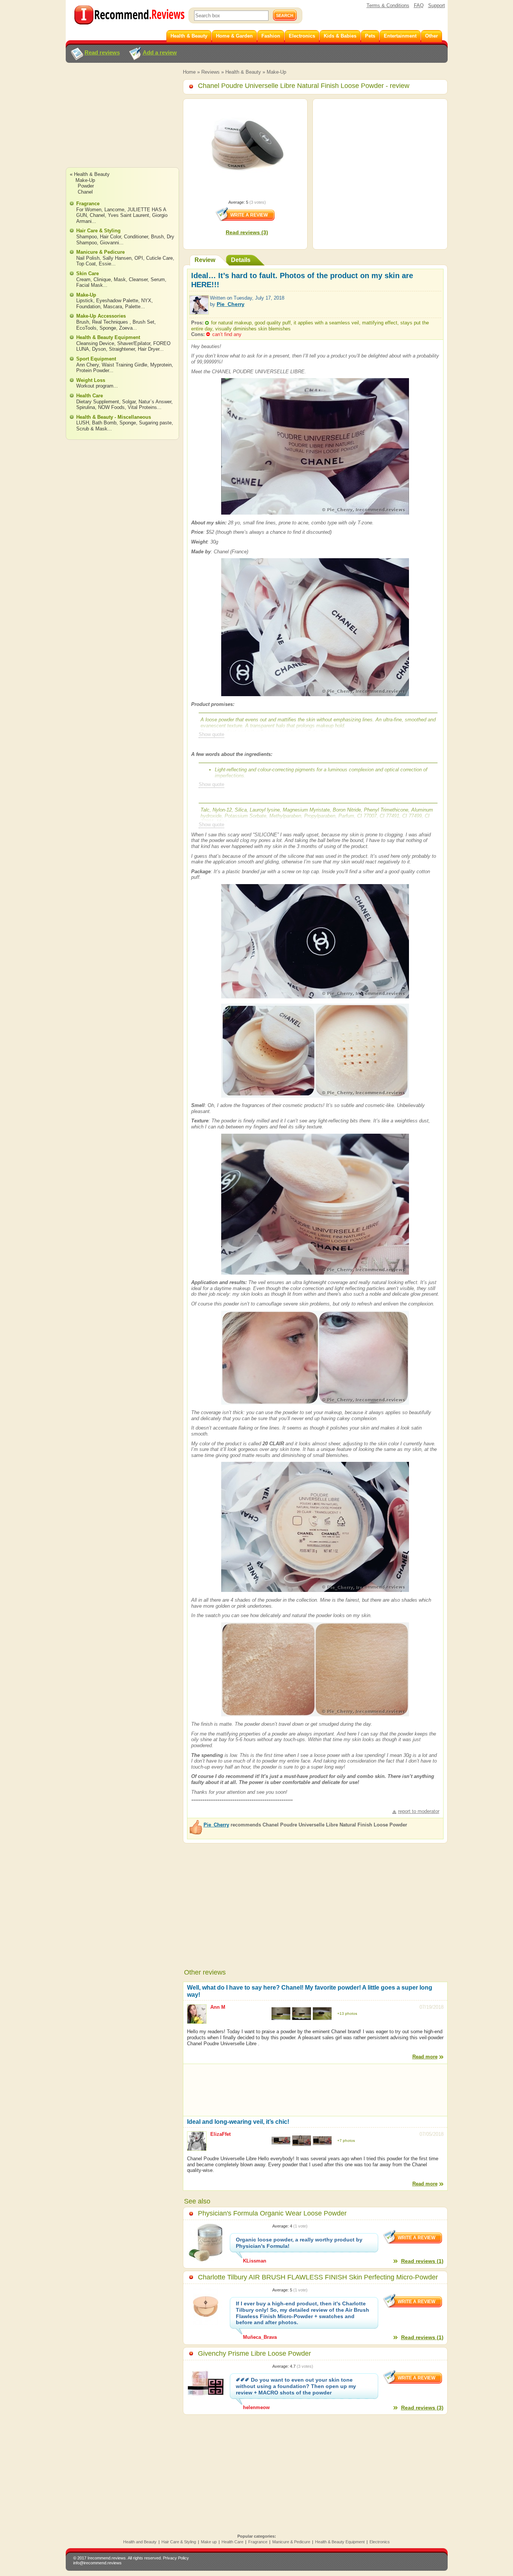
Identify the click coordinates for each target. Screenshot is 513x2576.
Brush (157, 237)
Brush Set (143, 322)
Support (437, 5)
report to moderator (419, 1811)
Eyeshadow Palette (117, 301)
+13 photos (347, 2013)
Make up (209, 2542)
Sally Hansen (117, 258)
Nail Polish (88, 258)
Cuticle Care (159, 258)
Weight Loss (91, 380)
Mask (120, 279)
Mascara (113, 307)
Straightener (122, 349)
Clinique (102, 279)
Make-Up (276, 72)
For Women (89, 210)
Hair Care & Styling (98, 231)
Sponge (108, 328)
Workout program (95, 386)
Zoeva (126, 328)
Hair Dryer (149, 349)
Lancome (114, 210)
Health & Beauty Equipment (108, 337)
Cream (83, 279)
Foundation (88, 307)
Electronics (380, 2542)
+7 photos (346, 2141)
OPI (139, 258)
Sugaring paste (155, 423)
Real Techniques (111, 322)
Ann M (218, 2007)
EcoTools (86, 328)
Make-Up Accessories (101, 316)
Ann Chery (88, 365)
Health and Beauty (140, 2542)
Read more (425, 2057)
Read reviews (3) (247, 232)
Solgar (129, 402)
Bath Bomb (104, 423)
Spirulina (86, 407)
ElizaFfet (220, 2134)
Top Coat (86, 264)
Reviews (210, 72)
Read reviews (102, 52)
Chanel (85, 192)
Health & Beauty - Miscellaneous (114, 417)
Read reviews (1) (422, 2261)
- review (304, 86)
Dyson (99, 349)
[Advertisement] (122, 122)
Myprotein (161, 365)
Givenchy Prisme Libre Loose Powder (254, 2353)
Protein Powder (93, 370)
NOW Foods (111, 407)
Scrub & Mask (92, 429)
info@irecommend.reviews (97, 2563)
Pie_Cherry (231, 304)
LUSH (83, 423)
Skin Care (88, 273)
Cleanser (138, 279)
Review (205, 260)
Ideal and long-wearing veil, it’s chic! (238, 2122)
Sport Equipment (96, 359)
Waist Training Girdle (124, 365)
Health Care (90, 396)
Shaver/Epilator (134, 343)
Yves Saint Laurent (128, 215)
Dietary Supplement (98, 402)
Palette (133, 307)
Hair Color (110, 237)
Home (189, 72)
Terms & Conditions (388, 5)
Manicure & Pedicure (100, 252)
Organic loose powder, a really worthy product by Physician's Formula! (299, 2243)
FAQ (419, 5)
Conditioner (136, 237)
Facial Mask (90, 285)
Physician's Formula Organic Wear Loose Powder (272, 2213)
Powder (86, 186)
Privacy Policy (176, 2558)
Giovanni (109, 243)
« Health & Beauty (90, 174)
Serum (158, 279)
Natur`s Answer (155, 402)
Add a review (160, 52)
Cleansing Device (95, 343)
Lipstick (85, 301)
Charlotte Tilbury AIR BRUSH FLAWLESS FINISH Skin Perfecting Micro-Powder (318, 2277)
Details (241, 260)
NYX (146, 301)
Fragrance (88, 204)
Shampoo (87, 237)
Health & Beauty (243, 72)
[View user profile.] (199, 311)
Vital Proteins (142, 407)
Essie (105, 264)
